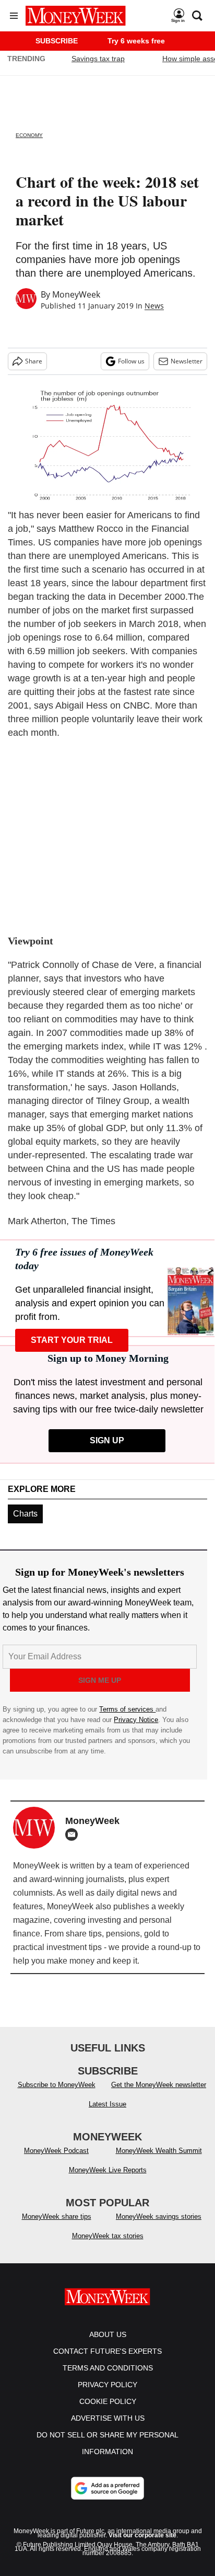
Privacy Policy (107, 2385)
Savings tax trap (98, 59)
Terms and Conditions (108, 2368)
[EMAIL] (74, 1834)
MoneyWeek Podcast (56, 2151)
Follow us (131, 361)
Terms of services (127, 1709)
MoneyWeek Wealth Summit (159, 2151)
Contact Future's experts (107, 2351)
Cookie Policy (108, 2401)
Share (34, 361)
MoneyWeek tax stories (108, 2236)
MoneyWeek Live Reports (108, 2170)
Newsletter (187, 361)
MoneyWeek (76, 294)
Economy (29, 135)
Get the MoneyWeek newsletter (159, 2085)
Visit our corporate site (142, 2535)
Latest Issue (107, 2104)
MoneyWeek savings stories (159, 2216)
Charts (25, 1514)
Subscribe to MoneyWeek (57, 2085)
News (154, 306)
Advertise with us (108, 2418)
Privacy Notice (136, 1720)
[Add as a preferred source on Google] (107, 2488)
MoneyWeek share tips (57, 2216)
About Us (108, 2334)
